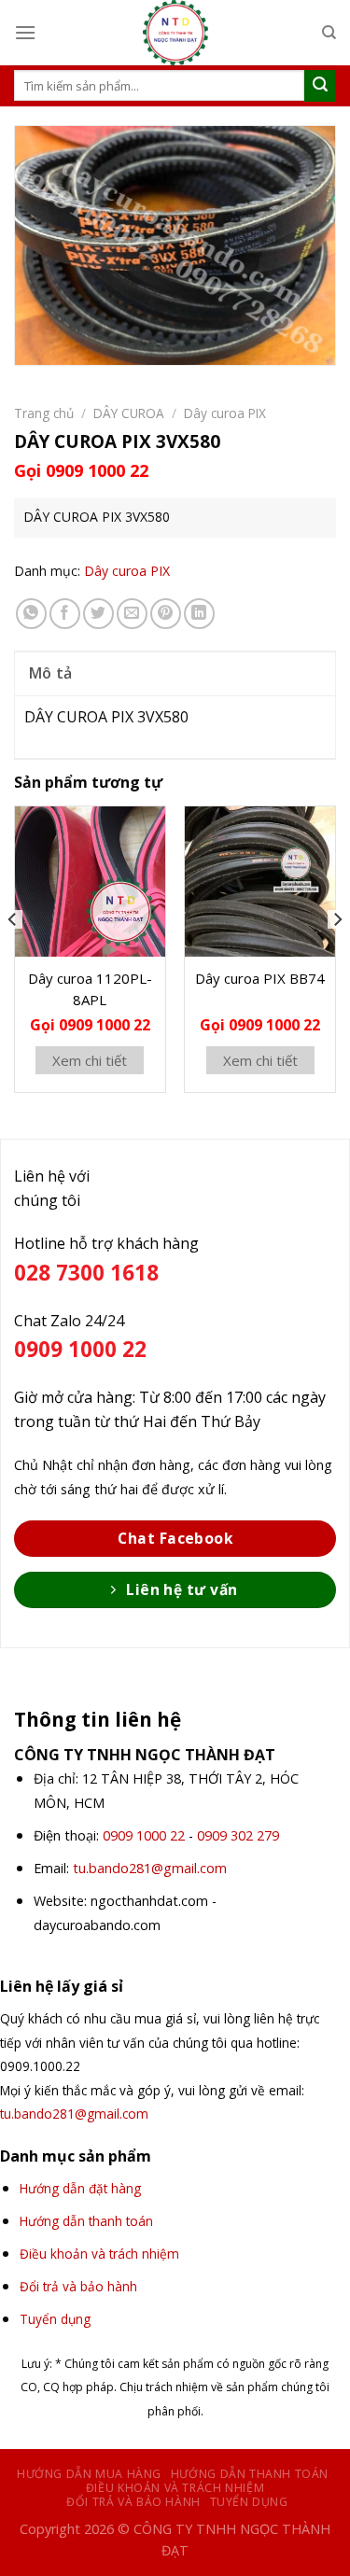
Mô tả (51, 673)
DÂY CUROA (129, 413)
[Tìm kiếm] (329, 33)
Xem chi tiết (90, 1060)
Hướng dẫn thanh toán (250, 2474)
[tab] (175, 673)
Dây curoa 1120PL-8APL (90, 989)
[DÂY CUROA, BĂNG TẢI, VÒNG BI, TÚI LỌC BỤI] (175, 33)
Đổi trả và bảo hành (133, 2502)
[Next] (337, 956)
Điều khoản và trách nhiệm (175, 2488)
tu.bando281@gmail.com (150, 1868)
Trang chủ (44, 413)
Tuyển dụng (249, 2502)
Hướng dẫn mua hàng (89, 2474)
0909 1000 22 (144, 1835)
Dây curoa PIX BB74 (260, 978)
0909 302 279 (238, 1835)
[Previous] (13, 956)
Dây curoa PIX (225, 413)
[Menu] (25, 32)
